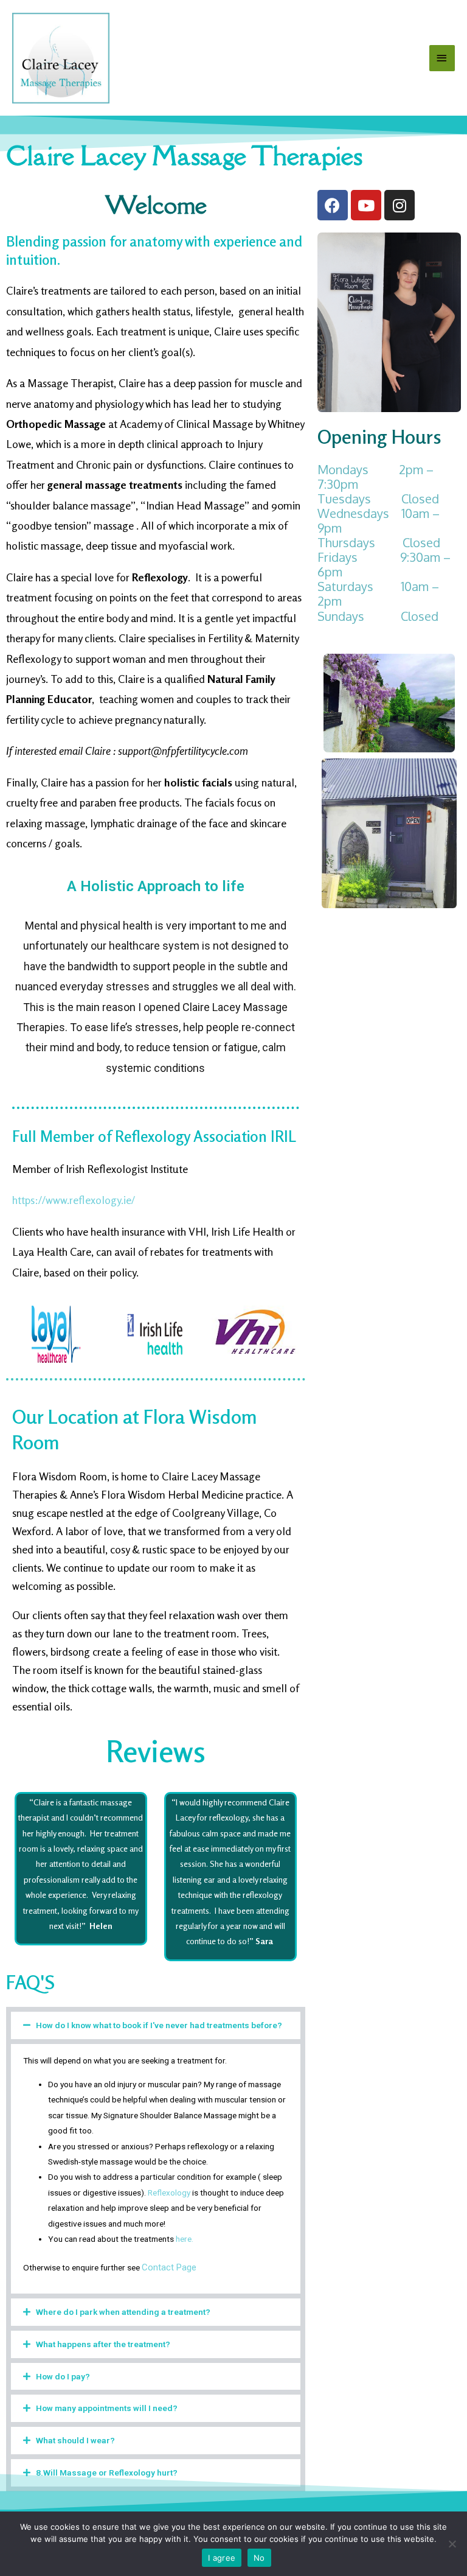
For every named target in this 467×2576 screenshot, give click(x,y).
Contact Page (169, 2267)
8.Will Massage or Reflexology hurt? (107, 2473)
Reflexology (169, 2193)
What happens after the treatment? (103, 2344)
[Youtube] (366, 205)
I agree (222, 2558)
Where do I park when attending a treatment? (123, 2312)
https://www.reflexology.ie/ (74, 1200)
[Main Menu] (442, 58)
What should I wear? (75, 2440)
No (259, 2558)
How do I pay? (63, 2376)
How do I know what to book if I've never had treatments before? (159, 2025)
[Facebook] (333, 205)
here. (185, 2239)
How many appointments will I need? (107, 2408)
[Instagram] (400, 205)
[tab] (156, 2025)
